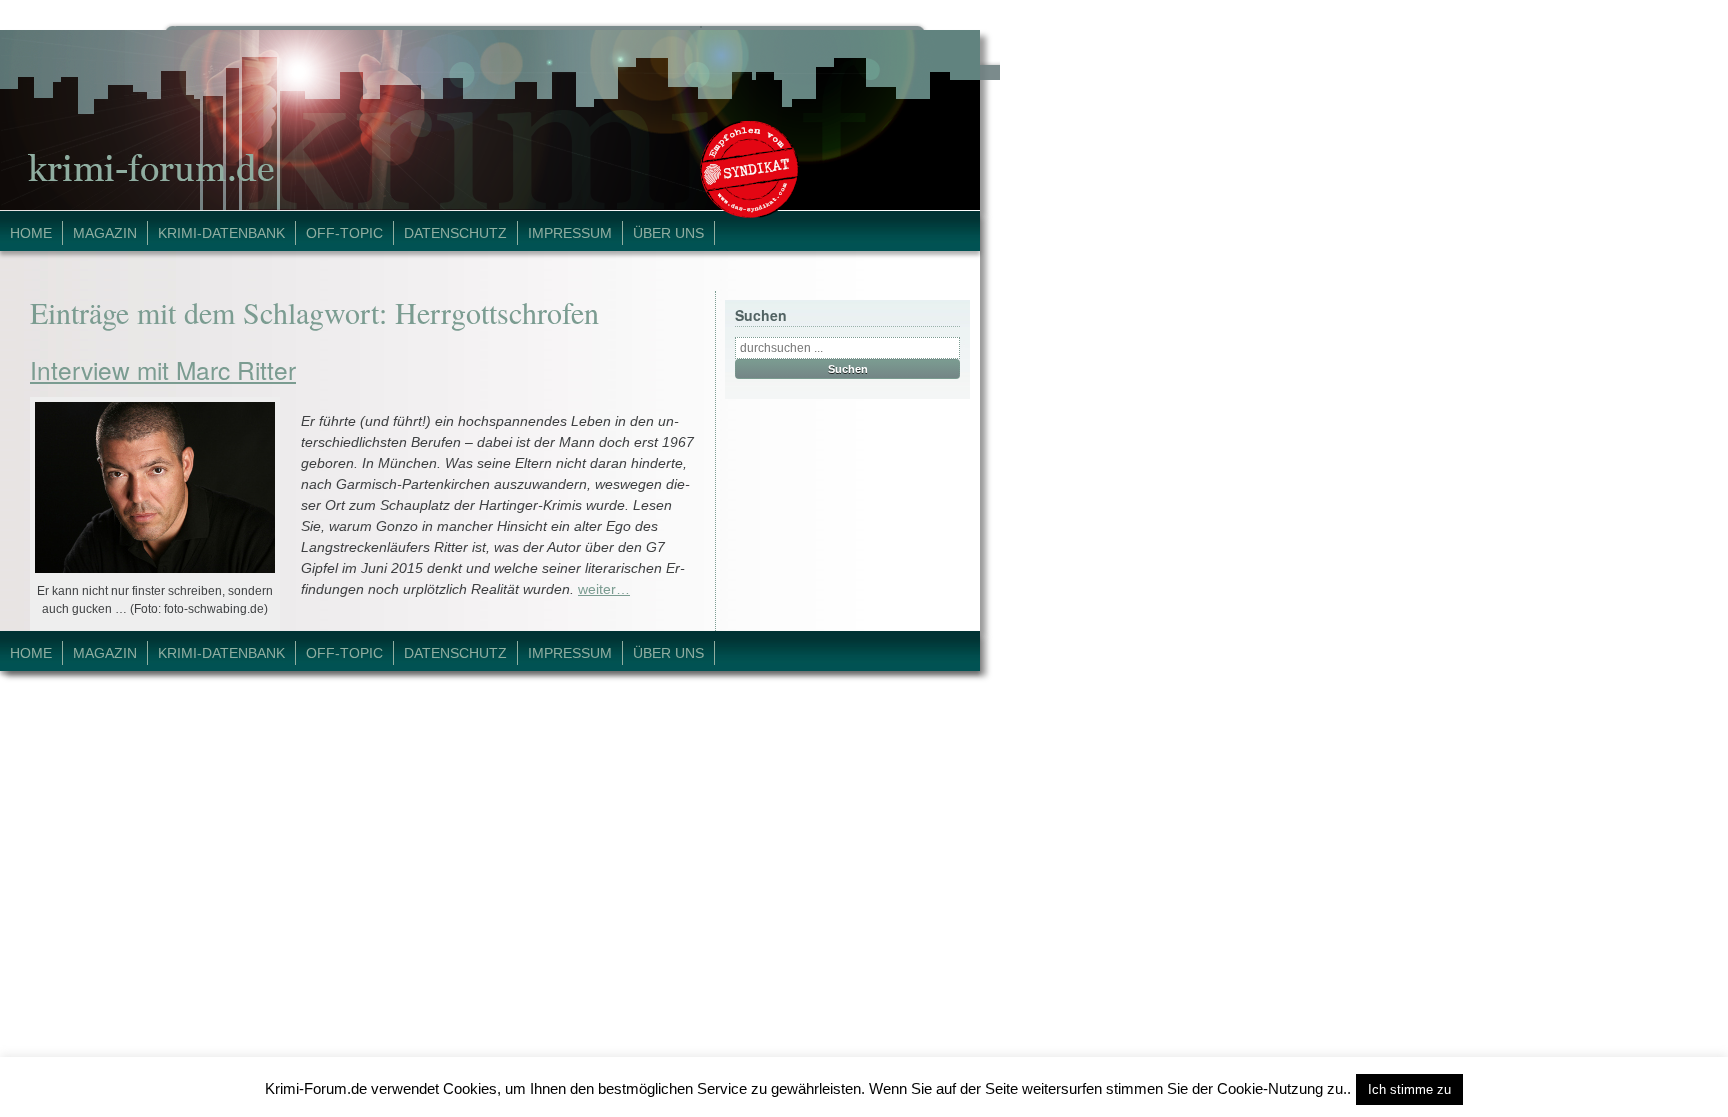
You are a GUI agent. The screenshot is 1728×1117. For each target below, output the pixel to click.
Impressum (570, 233)
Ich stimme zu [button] (1409, 1089)
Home (31, 233)
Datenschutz (455, 233)
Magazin (105, 233)
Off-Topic (344, 233)
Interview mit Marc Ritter (163, 369)
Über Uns (668, 233)
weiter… (604, 589)
